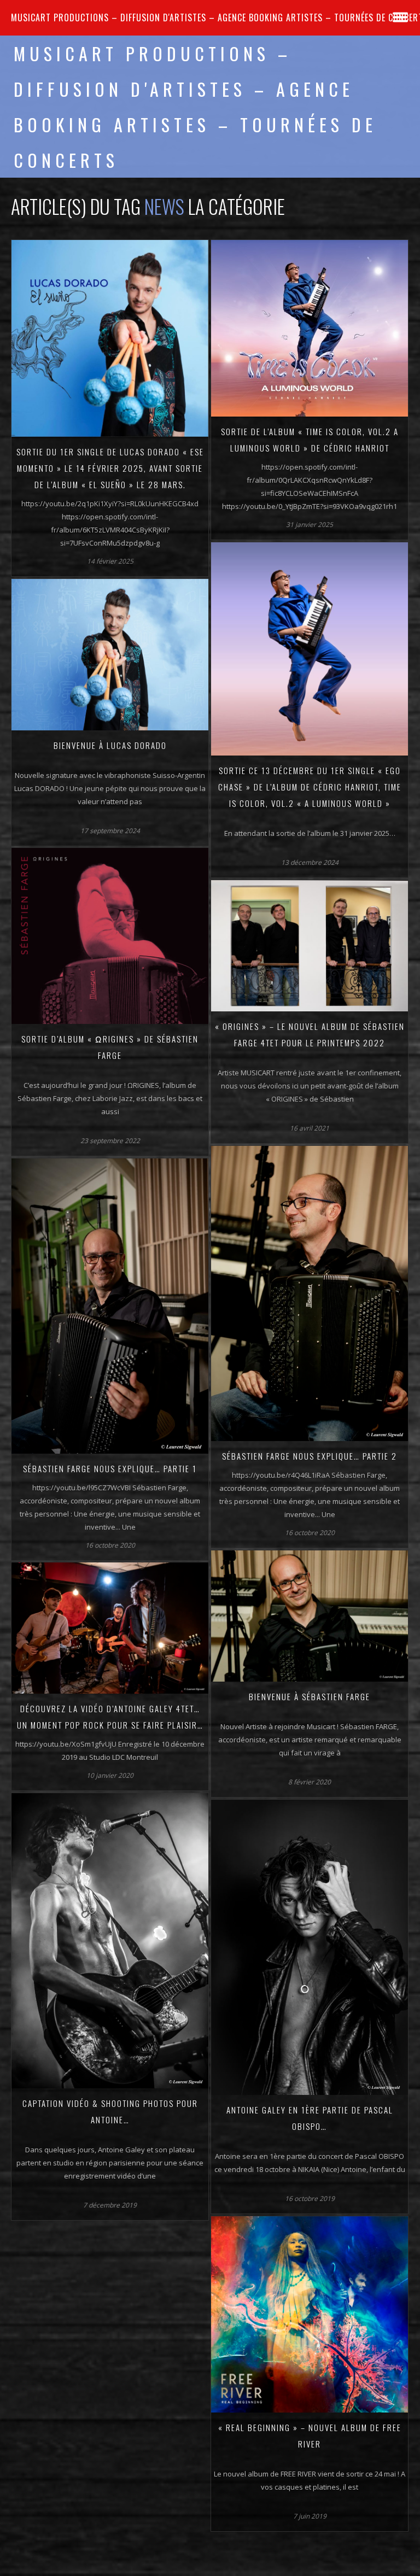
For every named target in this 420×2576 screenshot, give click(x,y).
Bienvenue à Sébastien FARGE (310, 1696)
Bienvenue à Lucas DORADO (110, 745)
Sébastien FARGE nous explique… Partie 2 (310, 1456)
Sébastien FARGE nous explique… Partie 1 (110, 1468)
